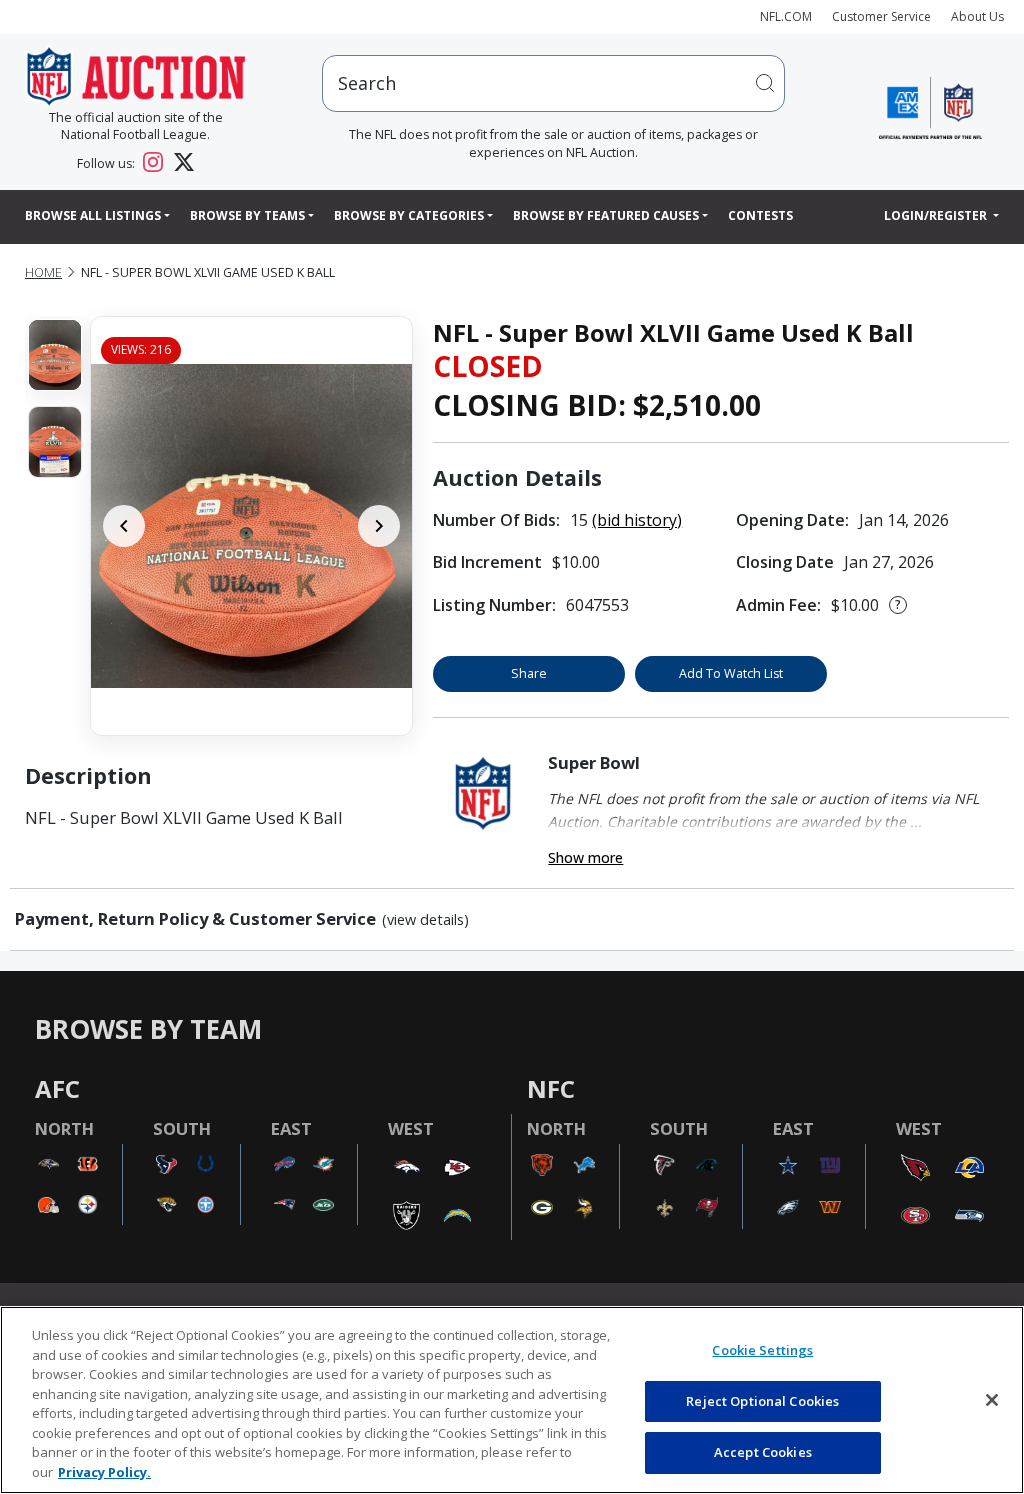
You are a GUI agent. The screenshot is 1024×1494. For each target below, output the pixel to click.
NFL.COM (786, 16)
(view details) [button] (425, 920)
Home (43, 272)
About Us (977, 16)
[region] (512, 1400)
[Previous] (124, 526)
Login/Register (937, 215)
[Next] (379, 526)
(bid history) (637, 520)
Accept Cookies (763, 1452)
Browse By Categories (409, 215)
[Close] (992, 1400)
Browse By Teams (247, 215)
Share (529, 673)
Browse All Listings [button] (93, 215)
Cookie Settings (762, 1350)
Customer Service (881, 16)
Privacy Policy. (104, 1472)
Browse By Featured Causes (606, 215)
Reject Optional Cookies (762, 1401)
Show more (585, 857)
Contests (760, 215)
